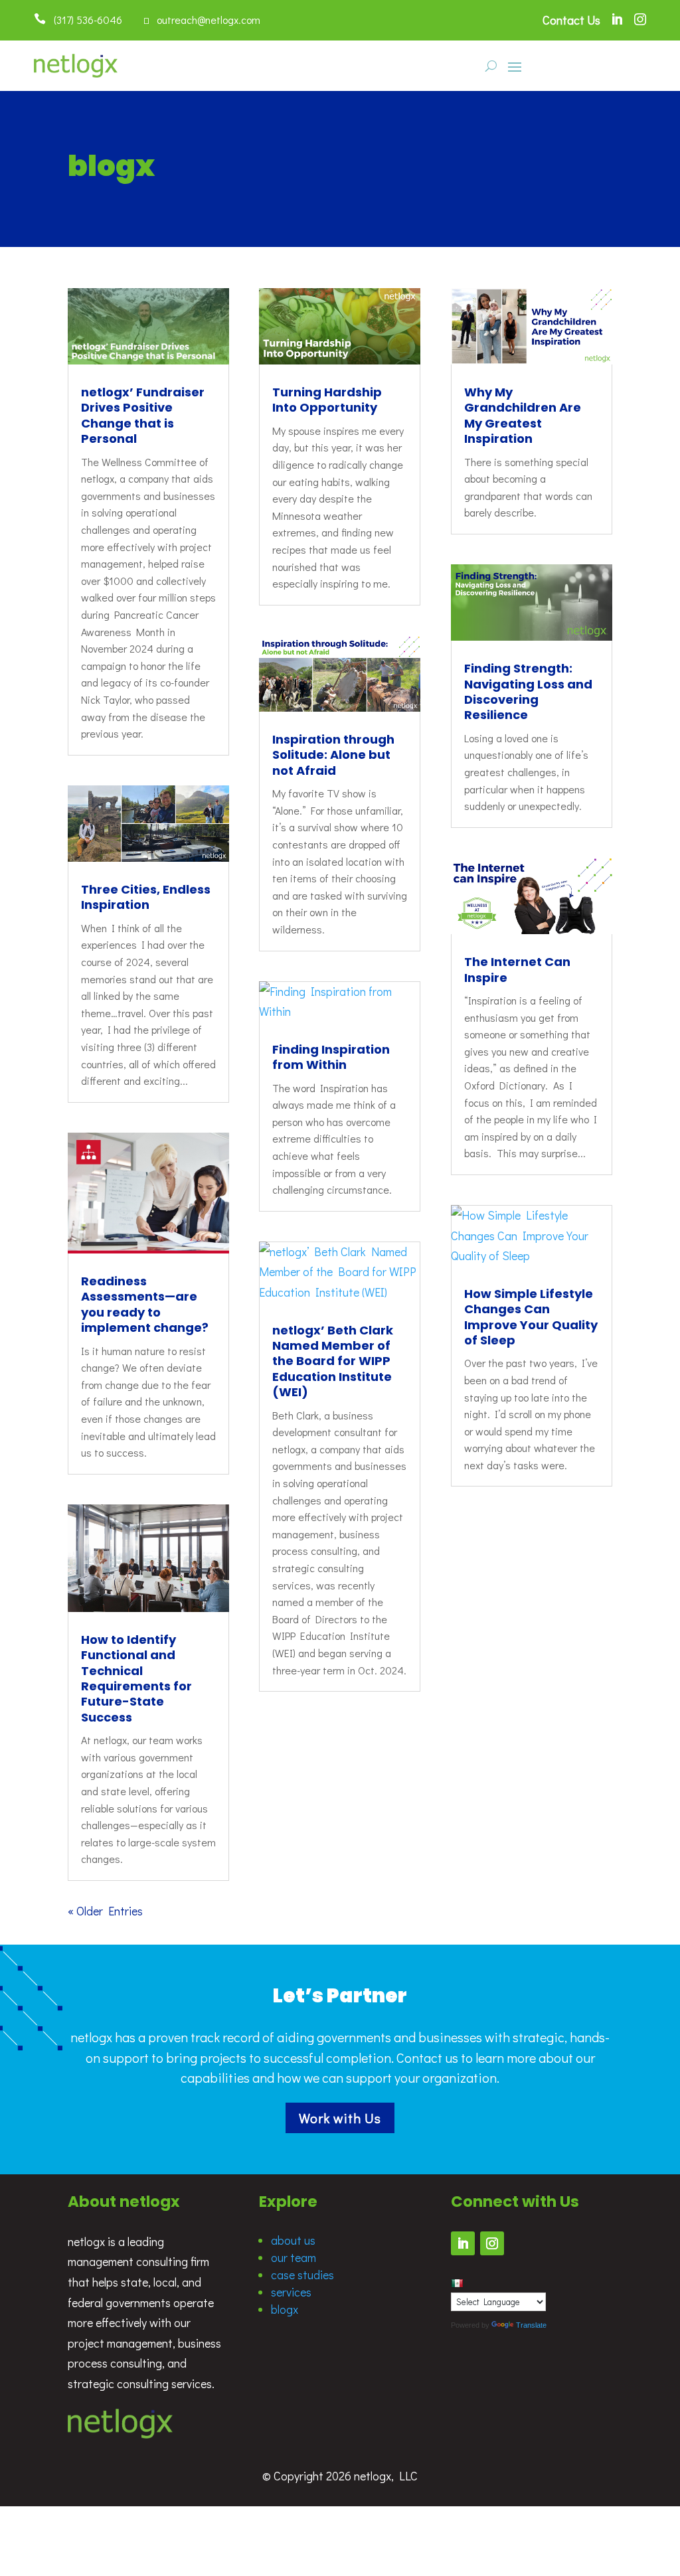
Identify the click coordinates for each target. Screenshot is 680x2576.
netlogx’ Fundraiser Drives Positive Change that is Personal (143, 415)
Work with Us (340, 2118)
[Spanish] (457, 2283)
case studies (302, 2275)
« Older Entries (105, 1911)
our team (294, 2257)
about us (293, 2240)
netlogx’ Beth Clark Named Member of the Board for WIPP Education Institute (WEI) (333, 1361)
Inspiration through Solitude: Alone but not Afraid (333, 755)
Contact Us (571, 20)
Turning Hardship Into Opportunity (327, 400)
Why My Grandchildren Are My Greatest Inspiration (523, 415)
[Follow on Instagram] (492, 2243)
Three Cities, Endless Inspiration (146, 897)
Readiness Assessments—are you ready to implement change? (145, 1304)
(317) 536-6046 (84, 20)
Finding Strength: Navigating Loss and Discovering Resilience (528, 691)
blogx (285, 2309)
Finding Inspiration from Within (331, 1057)
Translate (531, 2325)
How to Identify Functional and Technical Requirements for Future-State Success (136, 1678)
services (291, 2292)
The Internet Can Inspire (517, 969)
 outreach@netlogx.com (202, 20)
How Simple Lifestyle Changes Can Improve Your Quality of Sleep (531, 1317)
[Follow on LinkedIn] (463, 2243)
